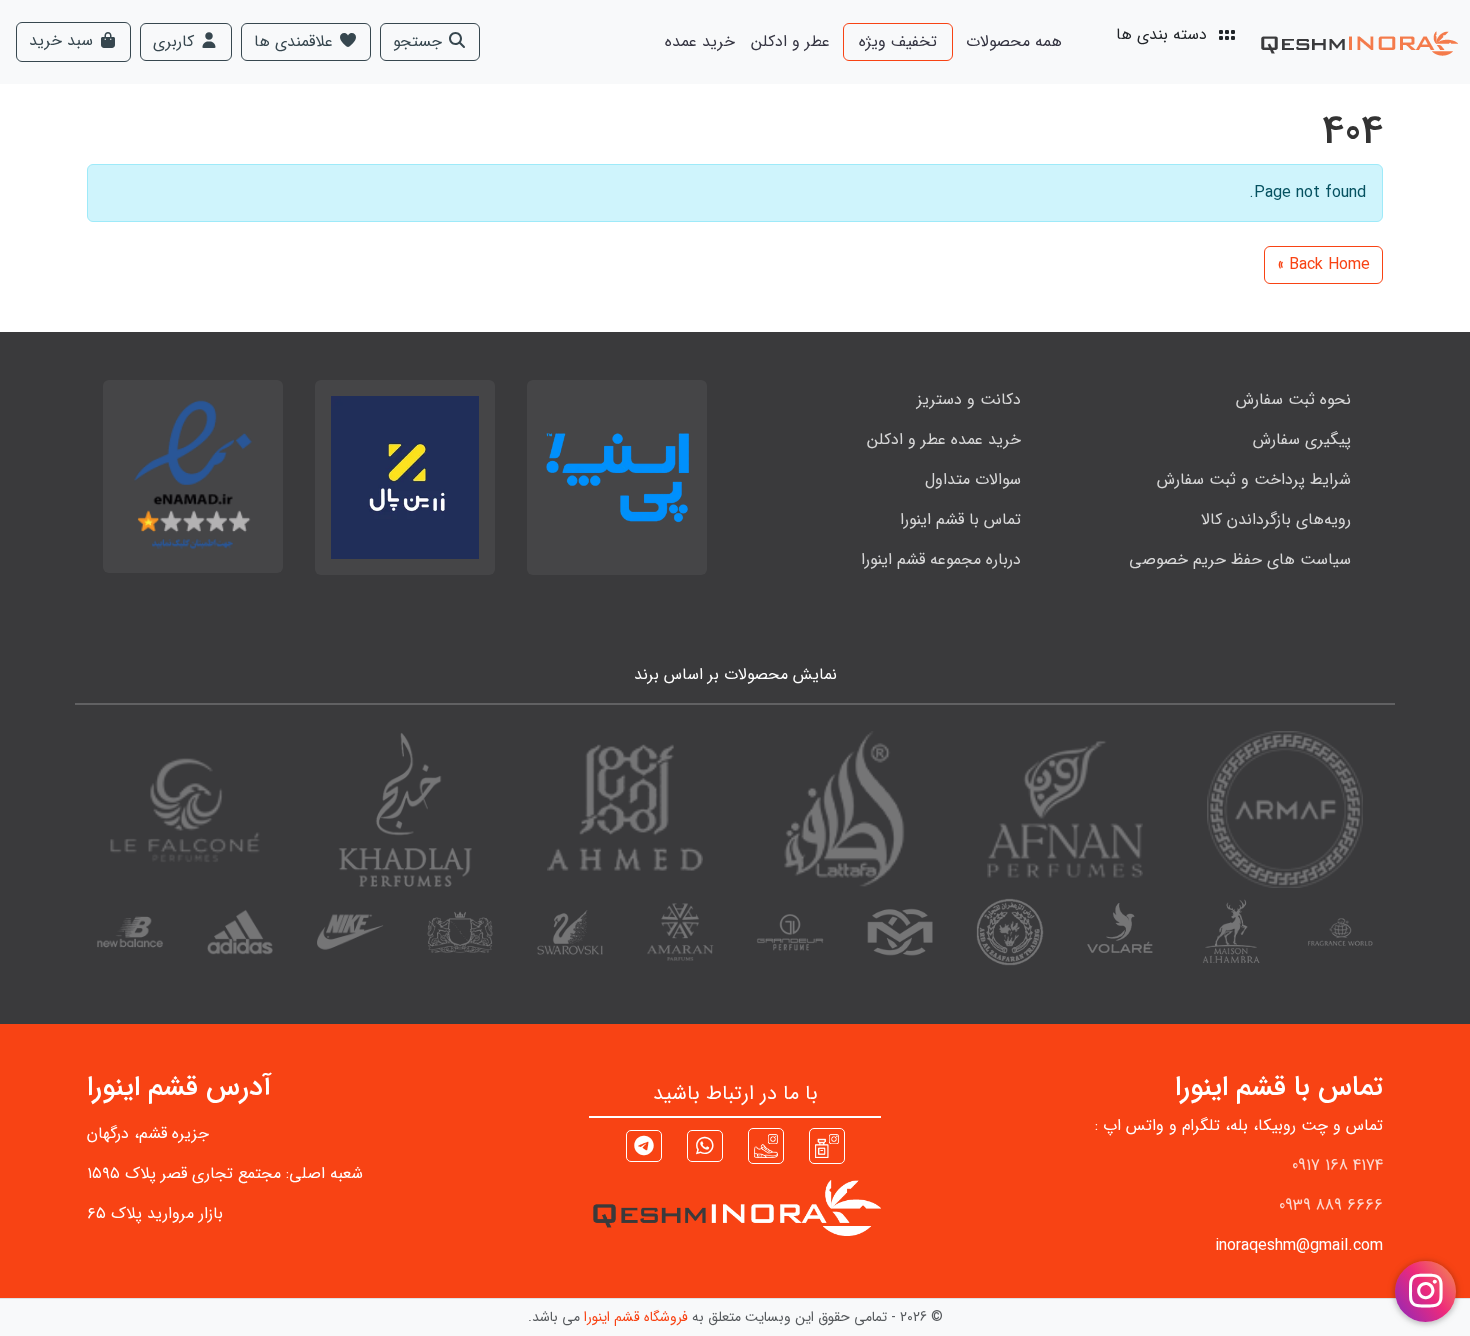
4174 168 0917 (1337, 1165)
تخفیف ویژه (898, 41)
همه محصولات (1014, 41)
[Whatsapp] (705, 1148)
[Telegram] (644, 1148)
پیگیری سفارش (1302, 439)
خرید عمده (700, 41)
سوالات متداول (973, 479)
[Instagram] (827, 1145)
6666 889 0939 (1331, 1205)
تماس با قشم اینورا (960, 519)
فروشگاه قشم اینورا (636, 1317)
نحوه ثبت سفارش (1293, 399)
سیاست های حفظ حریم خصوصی (1240, 559)
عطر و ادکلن (790, 41)
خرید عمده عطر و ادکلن (944, 439)
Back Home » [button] (1323, 264)
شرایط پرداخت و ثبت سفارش (1254, 479)
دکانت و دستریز (969, 399)
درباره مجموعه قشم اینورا (941, 559)
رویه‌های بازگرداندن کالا (1276, 519)
